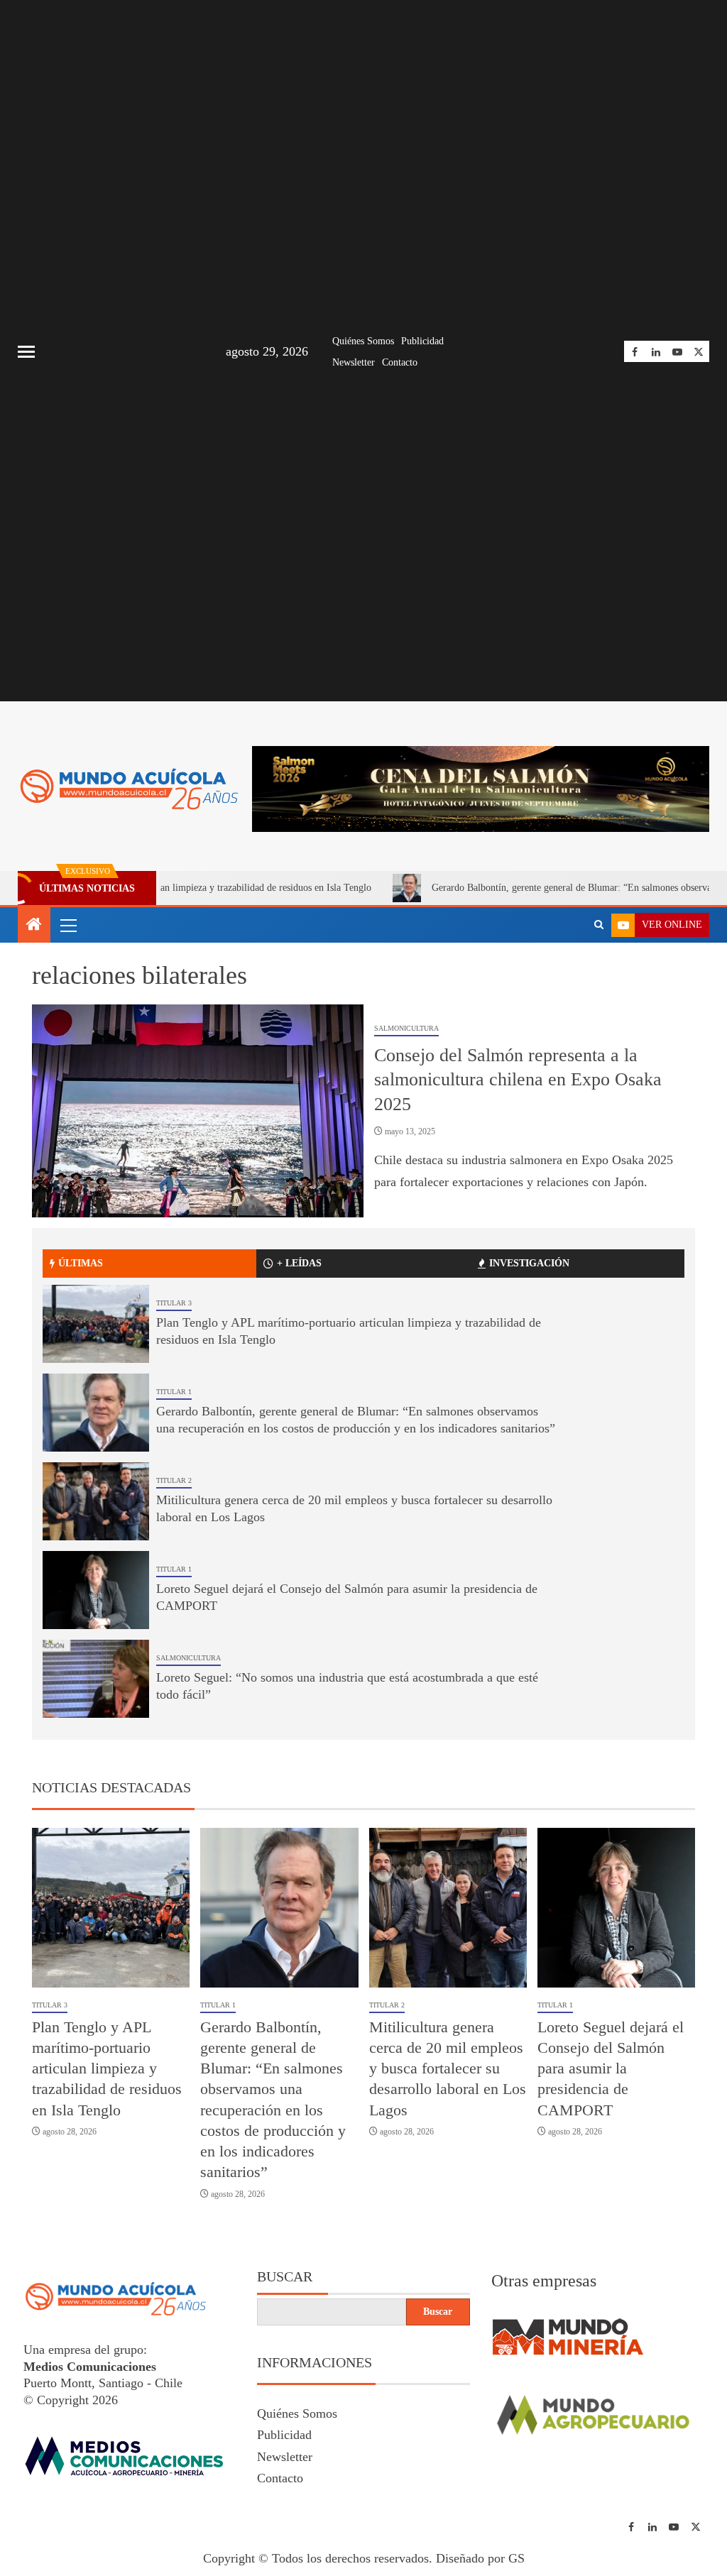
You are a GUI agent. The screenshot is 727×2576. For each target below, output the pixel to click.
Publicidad (422, 341)
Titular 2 (174, 1480)
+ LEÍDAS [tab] (299, 1263)
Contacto (400, 362)
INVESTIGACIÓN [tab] (529, 1263)
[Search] (599, 925)
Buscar (285, 2276)
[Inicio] (34, 926)
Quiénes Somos (363, 341)
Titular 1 (174, 1392)
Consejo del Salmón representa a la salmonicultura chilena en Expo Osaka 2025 (518, 1080)
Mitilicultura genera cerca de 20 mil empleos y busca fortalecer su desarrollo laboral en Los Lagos (448, 2068)
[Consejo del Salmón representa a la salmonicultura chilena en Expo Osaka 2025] (198, 1111)
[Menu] (67, 925)
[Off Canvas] (26, 352)
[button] (67, 925)
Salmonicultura (406, 1028)
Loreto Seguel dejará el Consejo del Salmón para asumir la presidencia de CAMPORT (611, 2068)
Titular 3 (174, 1303)
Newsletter (354, 362)
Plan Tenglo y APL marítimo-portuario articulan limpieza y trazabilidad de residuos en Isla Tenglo (107, 2068)
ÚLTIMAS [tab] (81, 1263)
